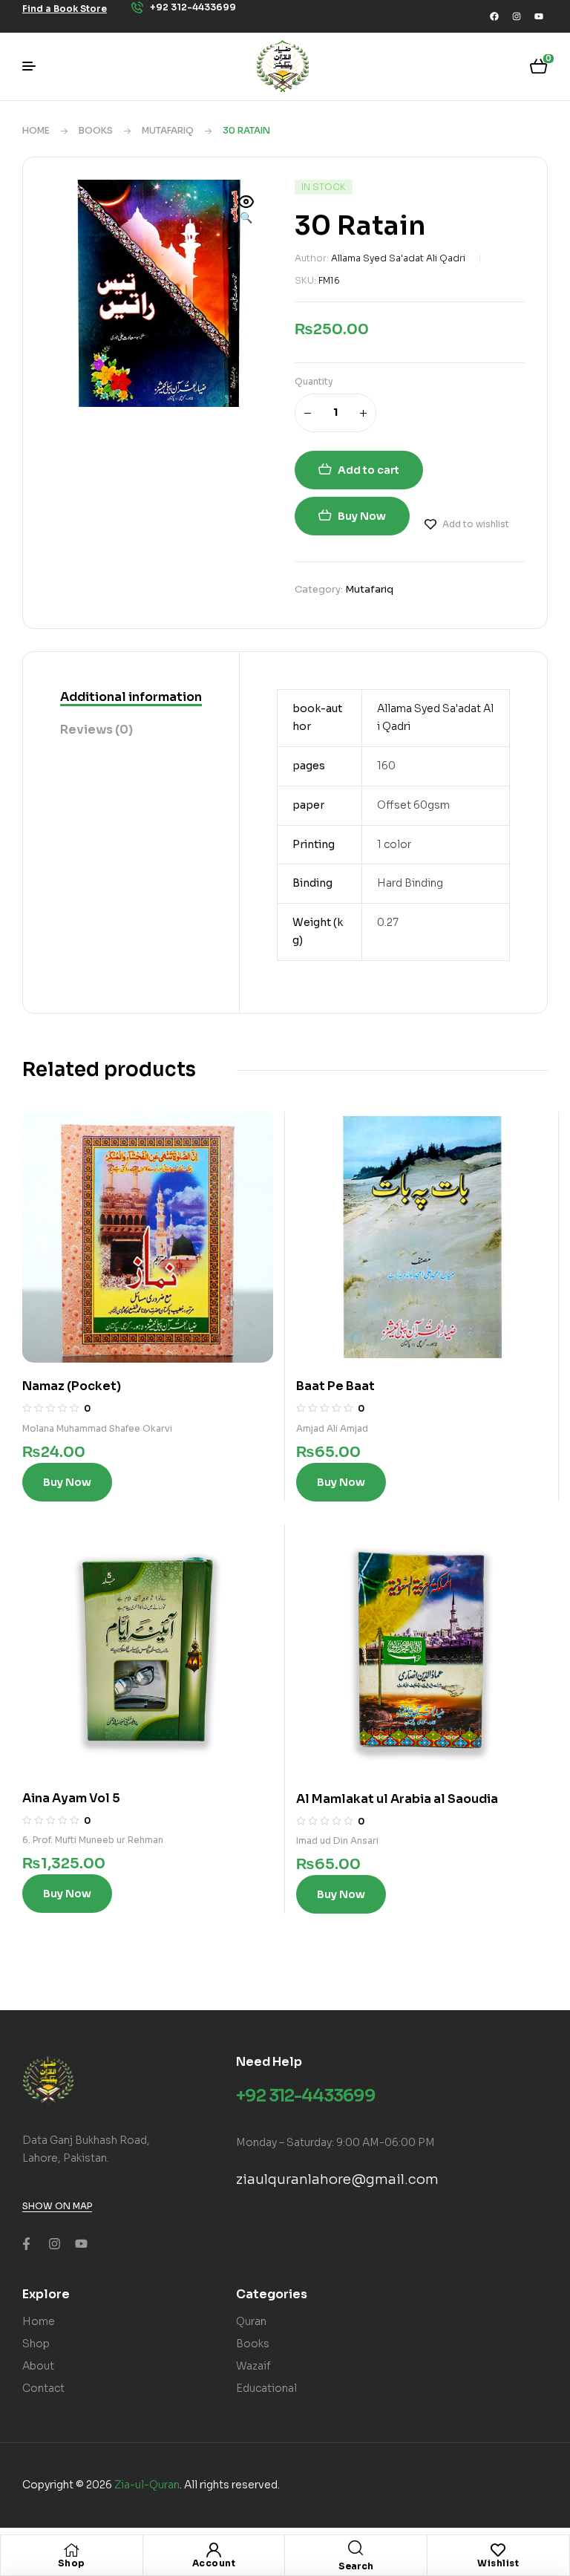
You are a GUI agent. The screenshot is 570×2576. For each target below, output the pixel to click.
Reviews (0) (96, 730)
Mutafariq (168, 130)
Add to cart (368, 470)
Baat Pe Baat (335, 1386)
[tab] (131, 698)
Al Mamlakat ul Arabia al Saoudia (397, 1799)
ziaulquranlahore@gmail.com (337, 2179)
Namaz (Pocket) (72, 1386)
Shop (72, 2563)
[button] (246, 211)
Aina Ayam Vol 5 (71, 1798)
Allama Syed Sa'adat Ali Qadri (398, 258)
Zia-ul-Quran (147, 2485)
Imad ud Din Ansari (337, 1840)
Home (36, 130)
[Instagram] (517, 16)
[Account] (214, 2550)
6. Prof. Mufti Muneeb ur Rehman (93, 1840)
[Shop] (71, 2550)
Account (214, 2563)
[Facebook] (494, 16)
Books (96, 130)
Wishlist (498, 2563)
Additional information (131, 697)
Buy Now (362, 516)
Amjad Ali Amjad (332, 1428)
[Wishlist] (498, 2550)
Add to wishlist (476, 524)
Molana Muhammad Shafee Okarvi (97, 1428)
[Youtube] (539, 16)
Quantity (314, 381)
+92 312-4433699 (306, 2096)
